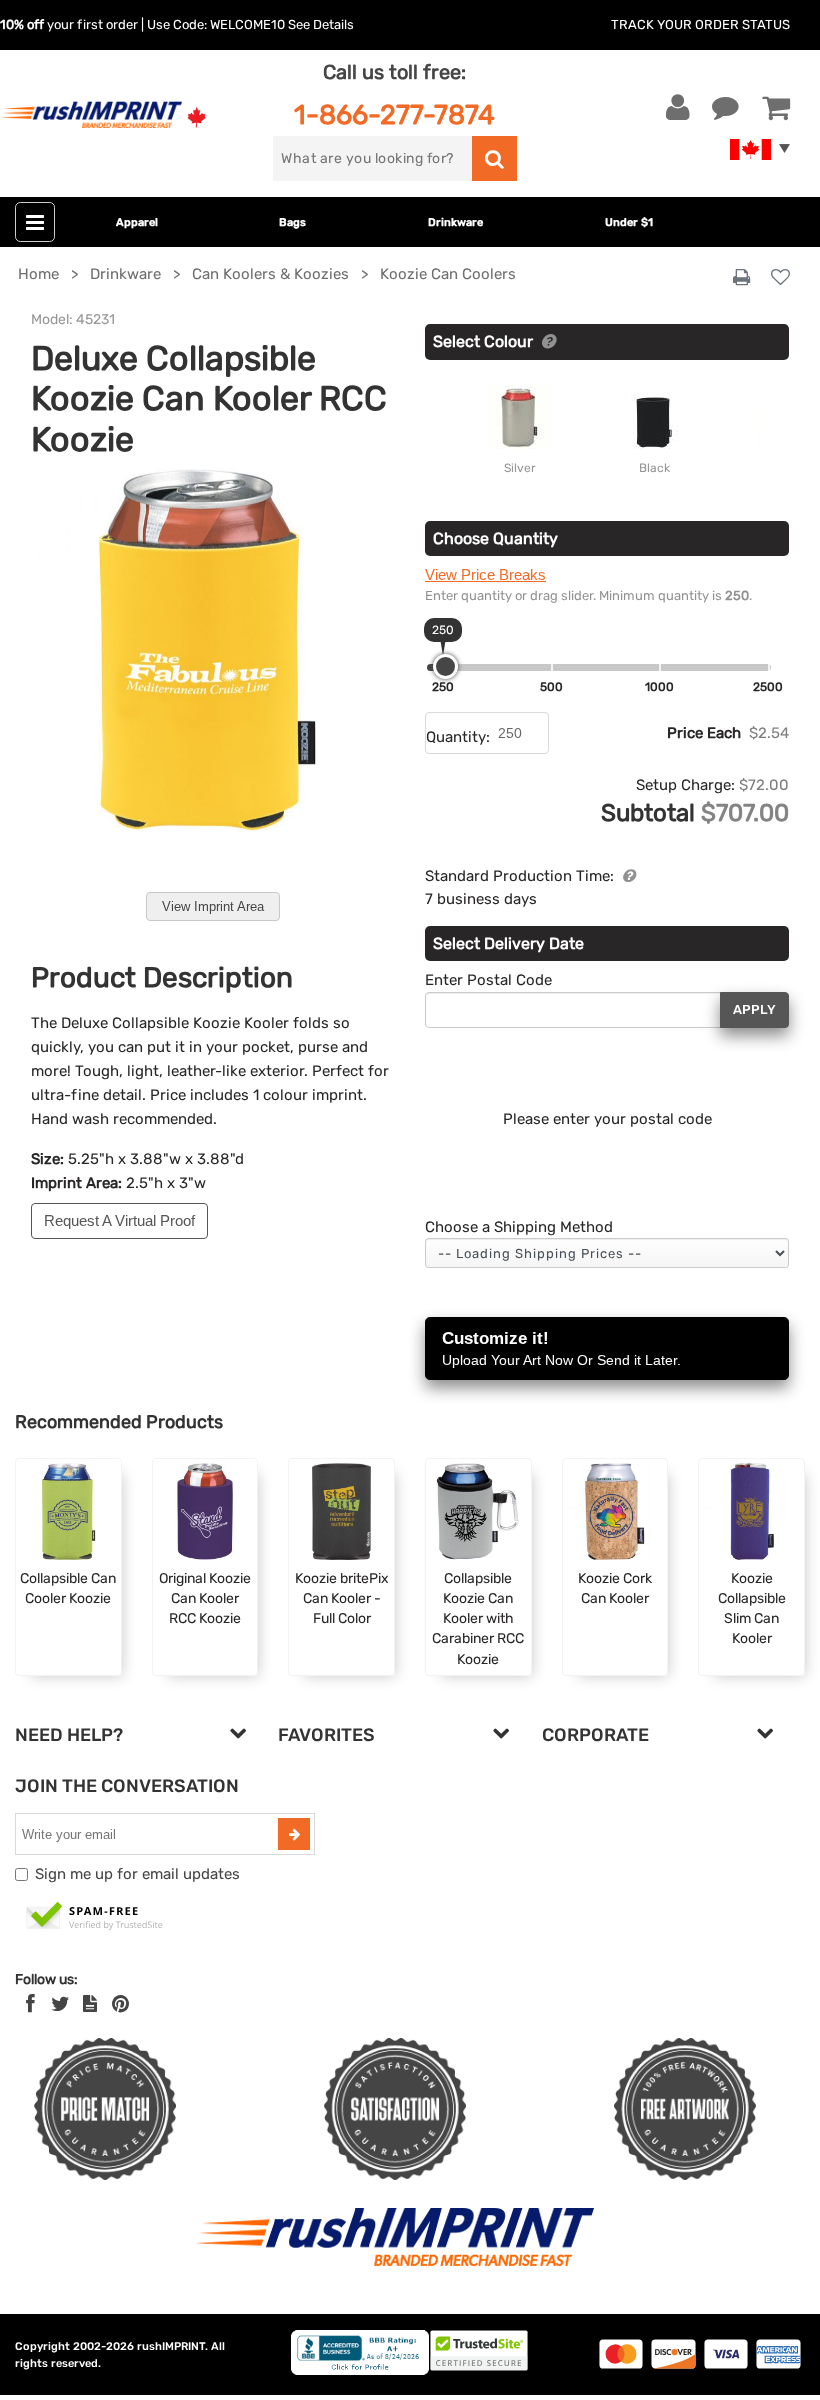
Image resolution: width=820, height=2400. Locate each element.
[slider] (445, 666)
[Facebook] (30, 2004)
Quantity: (458, 737)
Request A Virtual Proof (119, 1220)
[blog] (90, 2004)
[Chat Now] (725, 108)
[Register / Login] (678, 108)
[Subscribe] (294, 1834)
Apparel (137, 222)
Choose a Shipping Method (519, 1227)
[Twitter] (60, 2004)
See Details (321, 24)
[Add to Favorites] (780, 278)
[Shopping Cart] (776, 108)
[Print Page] (741, 278)
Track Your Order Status (700, 24)
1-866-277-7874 (394, 114)
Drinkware (455, 222)
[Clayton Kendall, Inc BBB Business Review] (360, 2370)
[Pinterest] (120, 2004)
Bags (292, 222)
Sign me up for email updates (137, 1874)
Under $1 (629, 222)
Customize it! (561, 1349)
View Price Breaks (485, 574)
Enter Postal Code (488, 980)
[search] (494, 158)
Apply (754, 1009)
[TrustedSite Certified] (95, 1917)
